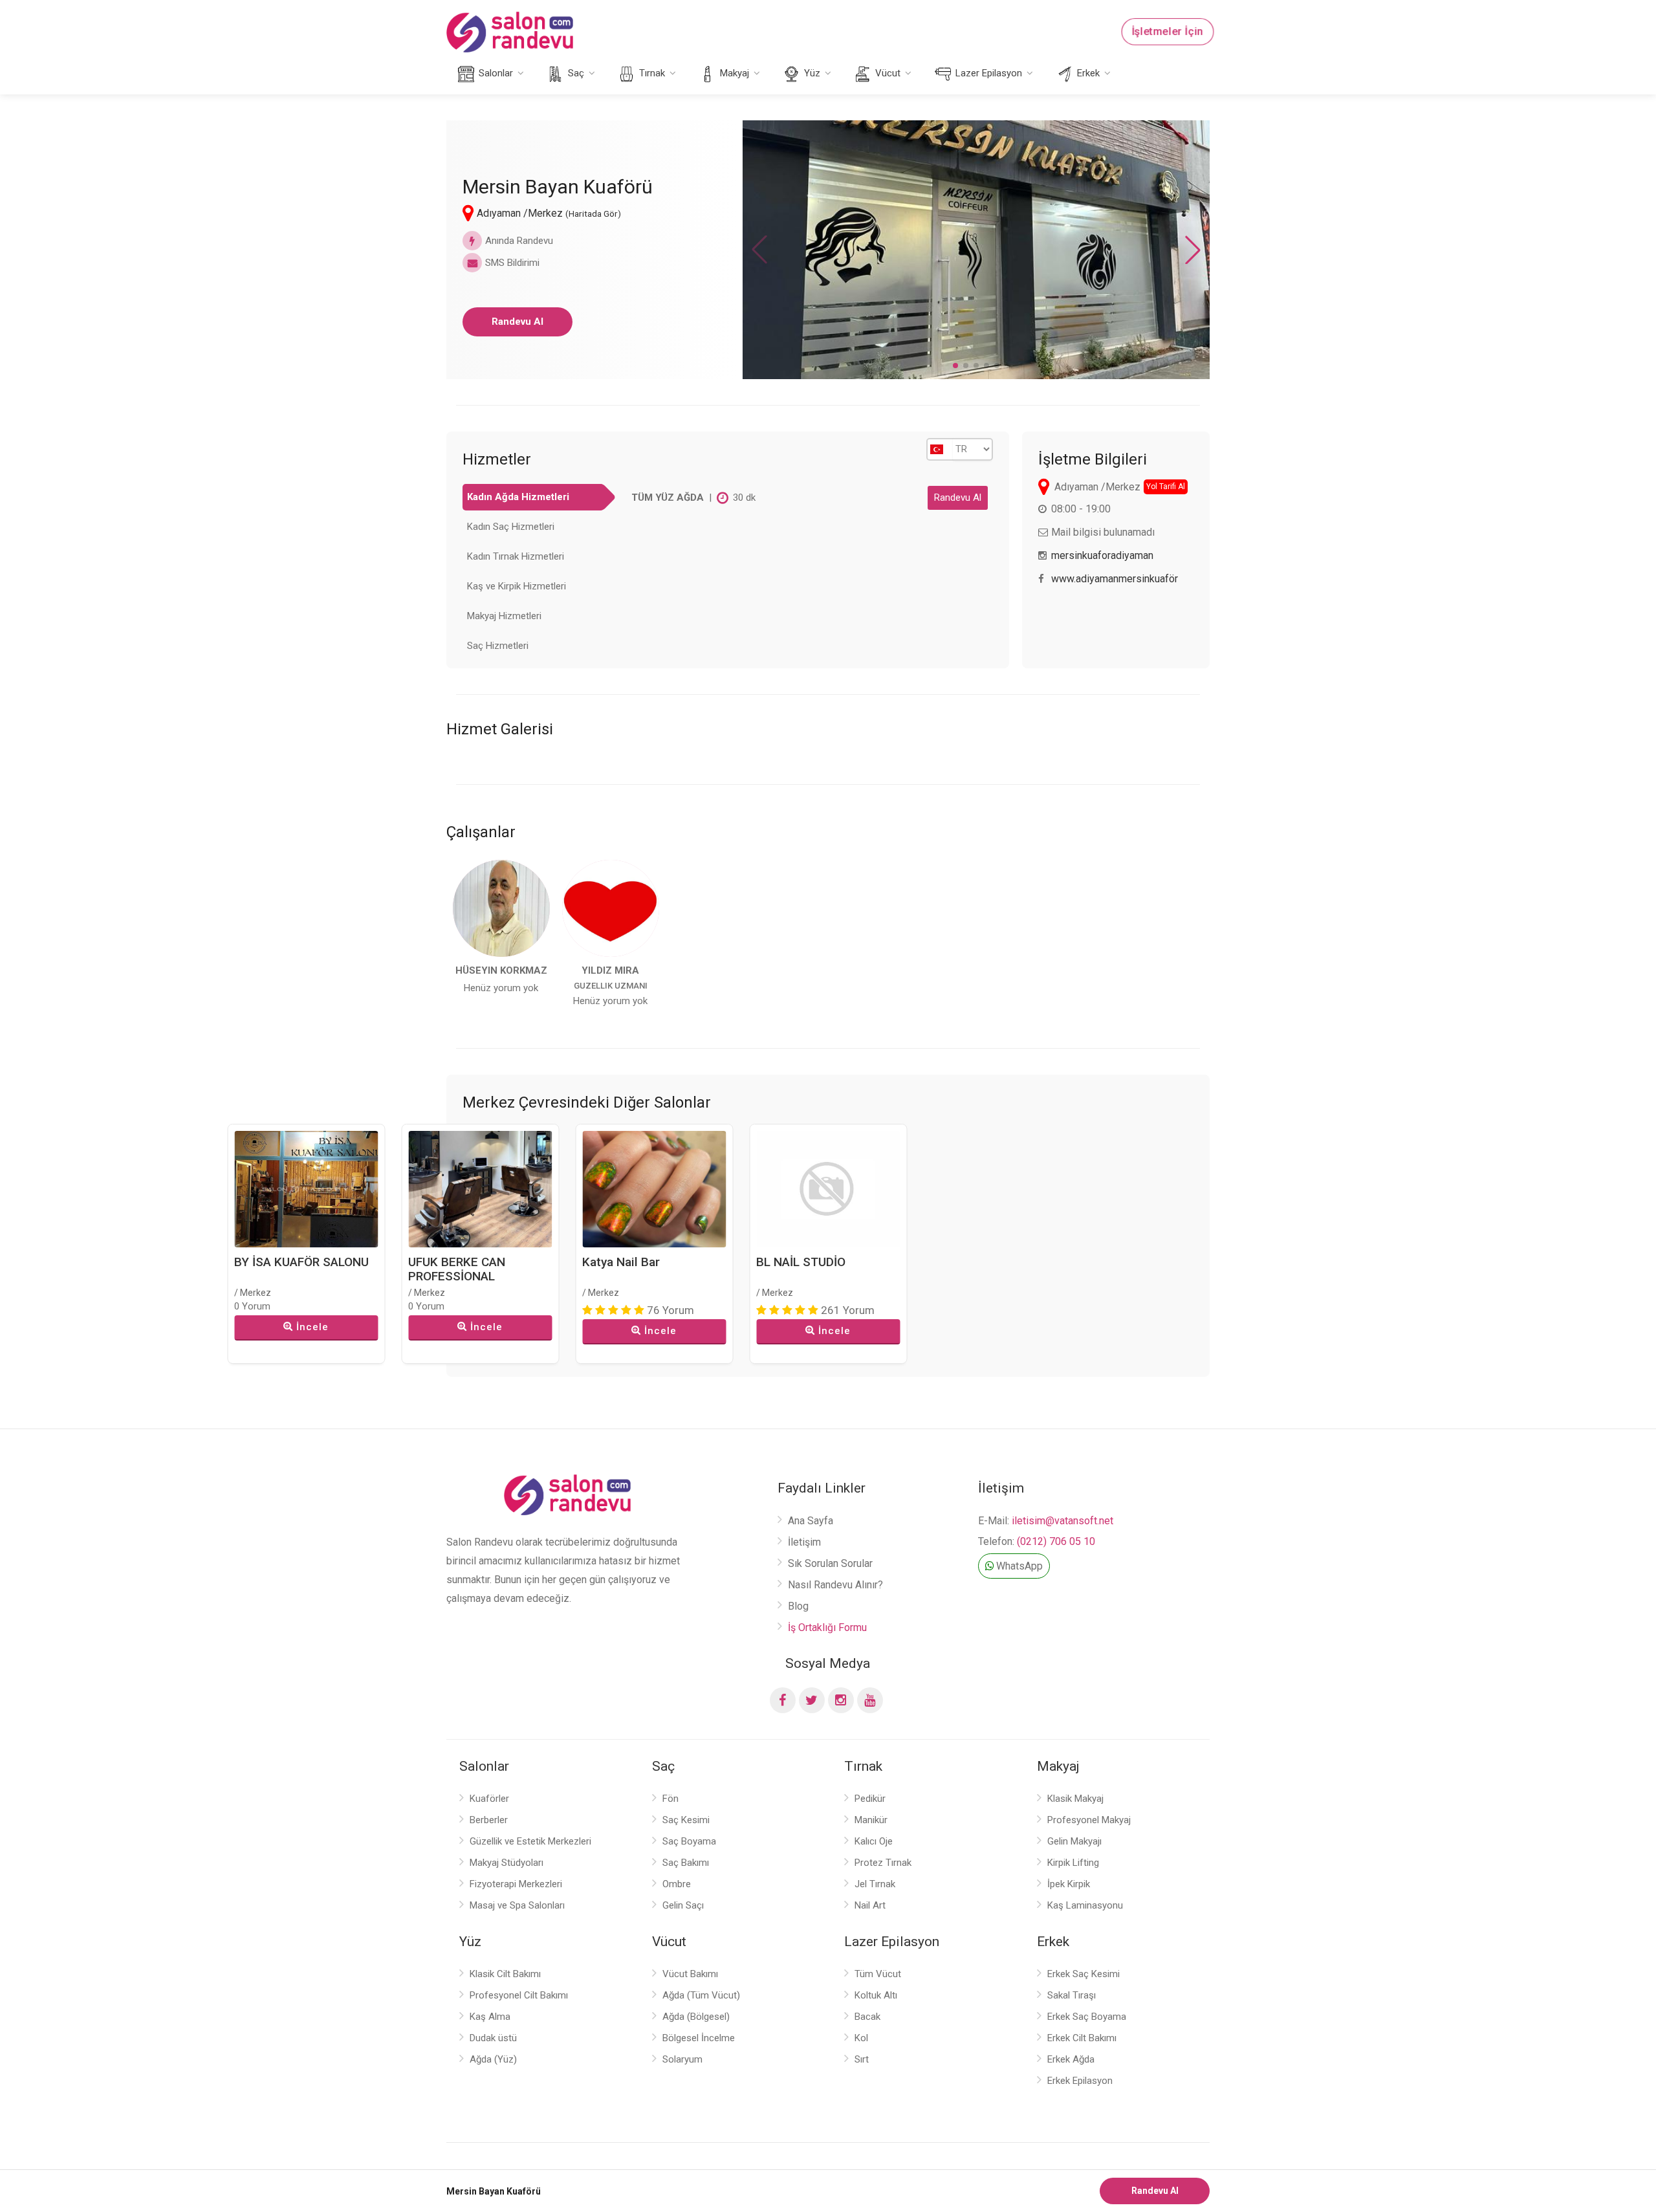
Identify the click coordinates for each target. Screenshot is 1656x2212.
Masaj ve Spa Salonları (517, 1905)
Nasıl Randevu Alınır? (835, 1585)
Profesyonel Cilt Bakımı (519, 1995)
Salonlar (495, 73)
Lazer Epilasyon (987, 73)
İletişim (804, 1542)
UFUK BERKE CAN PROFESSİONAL (457, 1269)
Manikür (871, 1820)
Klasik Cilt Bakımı (505, 1974)
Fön (670, 1799)
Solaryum (682, 2059)
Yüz (811, 73)
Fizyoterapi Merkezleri (516, 1884)
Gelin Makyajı (1074, 1841)
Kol (861, 2038)
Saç (575, 73)
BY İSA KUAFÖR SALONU (301, 1262)
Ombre (677, 1884)
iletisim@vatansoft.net (1062, 1521)
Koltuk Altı (876, 1995)
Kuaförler (489, 1799)
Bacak (867, 2017)
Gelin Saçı (683, 1905)
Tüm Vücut (878, 1974)
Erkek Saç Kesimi (1084, 1974)
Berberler (489, 1820)
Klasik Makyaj (1075, 1799)
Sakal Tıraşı (1072, 1995)
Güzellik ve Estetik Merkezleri (530, 1841)
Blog (798, 1606)
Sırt (862, 2059)
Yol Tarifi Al (1166, 487)
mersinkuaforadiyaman (1102, 555)
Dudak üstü (493, 2038)
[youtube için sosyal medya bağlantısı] (870, 1700)
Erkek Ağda (1071, 2059)
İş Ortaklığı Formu (827, 1627)
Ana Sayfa (811, 1521)
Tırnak (651, 73)
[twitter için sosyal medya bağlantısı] (812, 1700)
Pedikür (870, 1799)
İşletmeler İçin (1168, 32)
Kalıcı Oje (874, 1841)
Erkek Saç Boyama (1087, 2017)
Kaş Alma (490, 2017)
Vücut (887, 73)
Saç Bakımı (686, 1863)
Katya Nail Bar (621, 1262)
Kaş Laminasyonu (1085, 1905)
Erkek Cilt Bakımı (1082, 2038)
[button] (955, 366)
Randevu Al (517, 322)
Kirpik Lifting (1073, 1863)
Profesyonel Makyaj (1089, 1820)
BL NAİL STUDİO (801, 1262)
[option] (501, 928)
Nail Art (870, 1905)
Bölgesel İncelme (699, 2038)
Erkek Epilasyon (1080, 2081)
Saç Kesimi (686, 1820)
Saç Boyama (689, 1841)
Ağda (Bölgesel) (696, 2017)
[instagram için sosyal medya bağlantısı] (841, 1700)
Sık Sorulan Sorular (830, 1563)
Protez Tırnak (883, 1863)
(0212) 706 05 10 (1056, 1541)
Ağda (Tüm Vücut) (701, 1995)
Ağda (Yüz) (493, 2059)
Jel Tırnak (875, 1884)
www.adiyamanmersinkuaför (1115, 579)
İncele (312, 1327)
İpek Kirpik (1069, 1884)
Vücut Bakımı (690, 1974)
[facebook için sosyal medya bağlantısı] (783, 1700)
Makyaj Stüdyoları (507, 1863)
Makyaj (733, 73)
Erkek (1087, 73)
